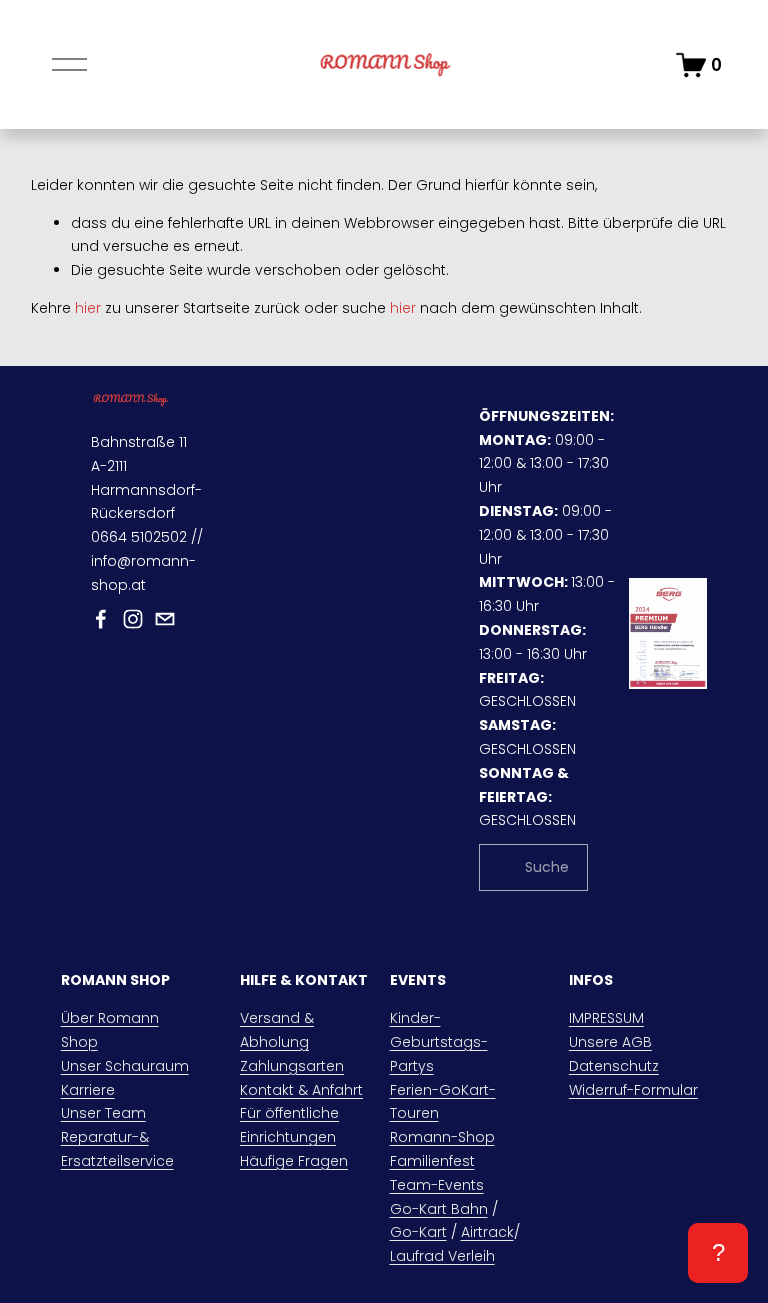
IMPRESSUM (606, 1018)
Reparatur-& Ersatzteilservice (117, 1149)
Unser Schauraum (125, 1066)
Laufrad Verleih (442, 1256)
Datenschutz (614, 1066)
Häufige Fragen (294, 1161)
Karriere (88, 1090)
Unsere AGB (610, 1042)
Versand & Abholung (277, 1030)
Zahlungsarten (292, 1066)
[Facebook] (101, 619)
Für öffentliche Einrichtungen (289, 1125)
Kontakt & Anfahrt (301, 1090)
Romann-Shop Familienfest (442, 1149)
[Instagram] (133, 619)
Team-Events (437, 1185)
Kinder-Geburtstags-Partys (439, 1042)
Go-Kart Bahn (439, 1209)
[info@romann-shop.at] (165, 619)
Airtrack (487, 1232)
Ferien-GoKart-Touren (443, 1102)
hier (88, 308)
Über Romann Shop (110, 1030)
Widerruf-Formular (633, 1090)
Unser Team (103, 1113)
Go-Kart (418, 1232)
